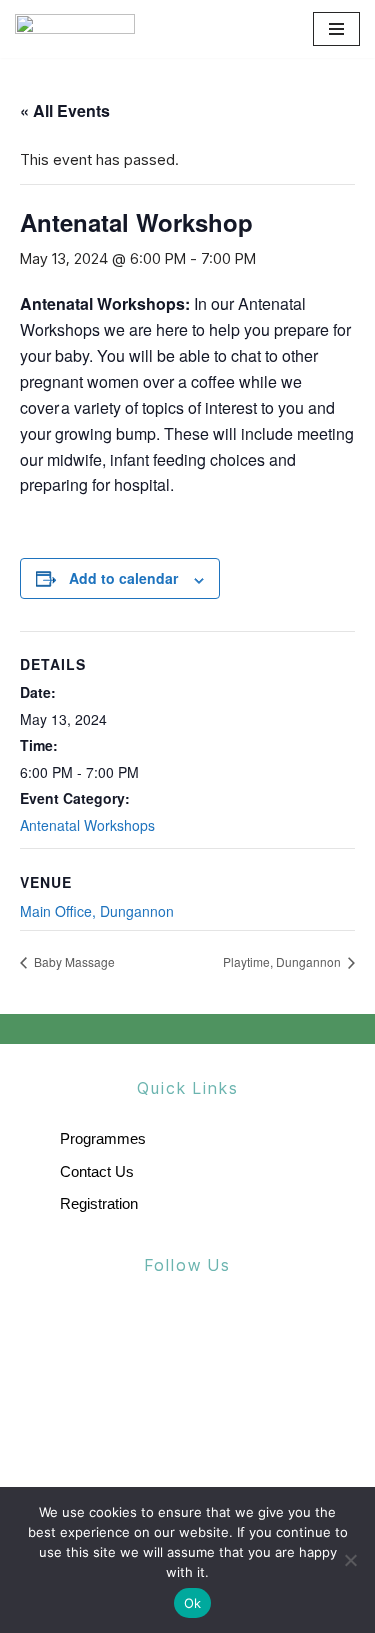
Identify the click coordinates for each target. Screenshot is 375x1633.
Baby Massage (73, 961)
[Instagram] (230, 1335)
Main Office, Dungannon (97, 911)
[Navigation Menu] (336, 29)
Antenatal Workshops (87, 825)
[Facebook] (145, 1335)
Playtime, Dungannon (283, 961)
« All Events (65, 110)
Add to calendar (123, 578)
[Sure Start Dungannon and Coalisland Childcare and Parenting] (75, 29)
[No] (350, 1560)
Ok (193, 1603)
